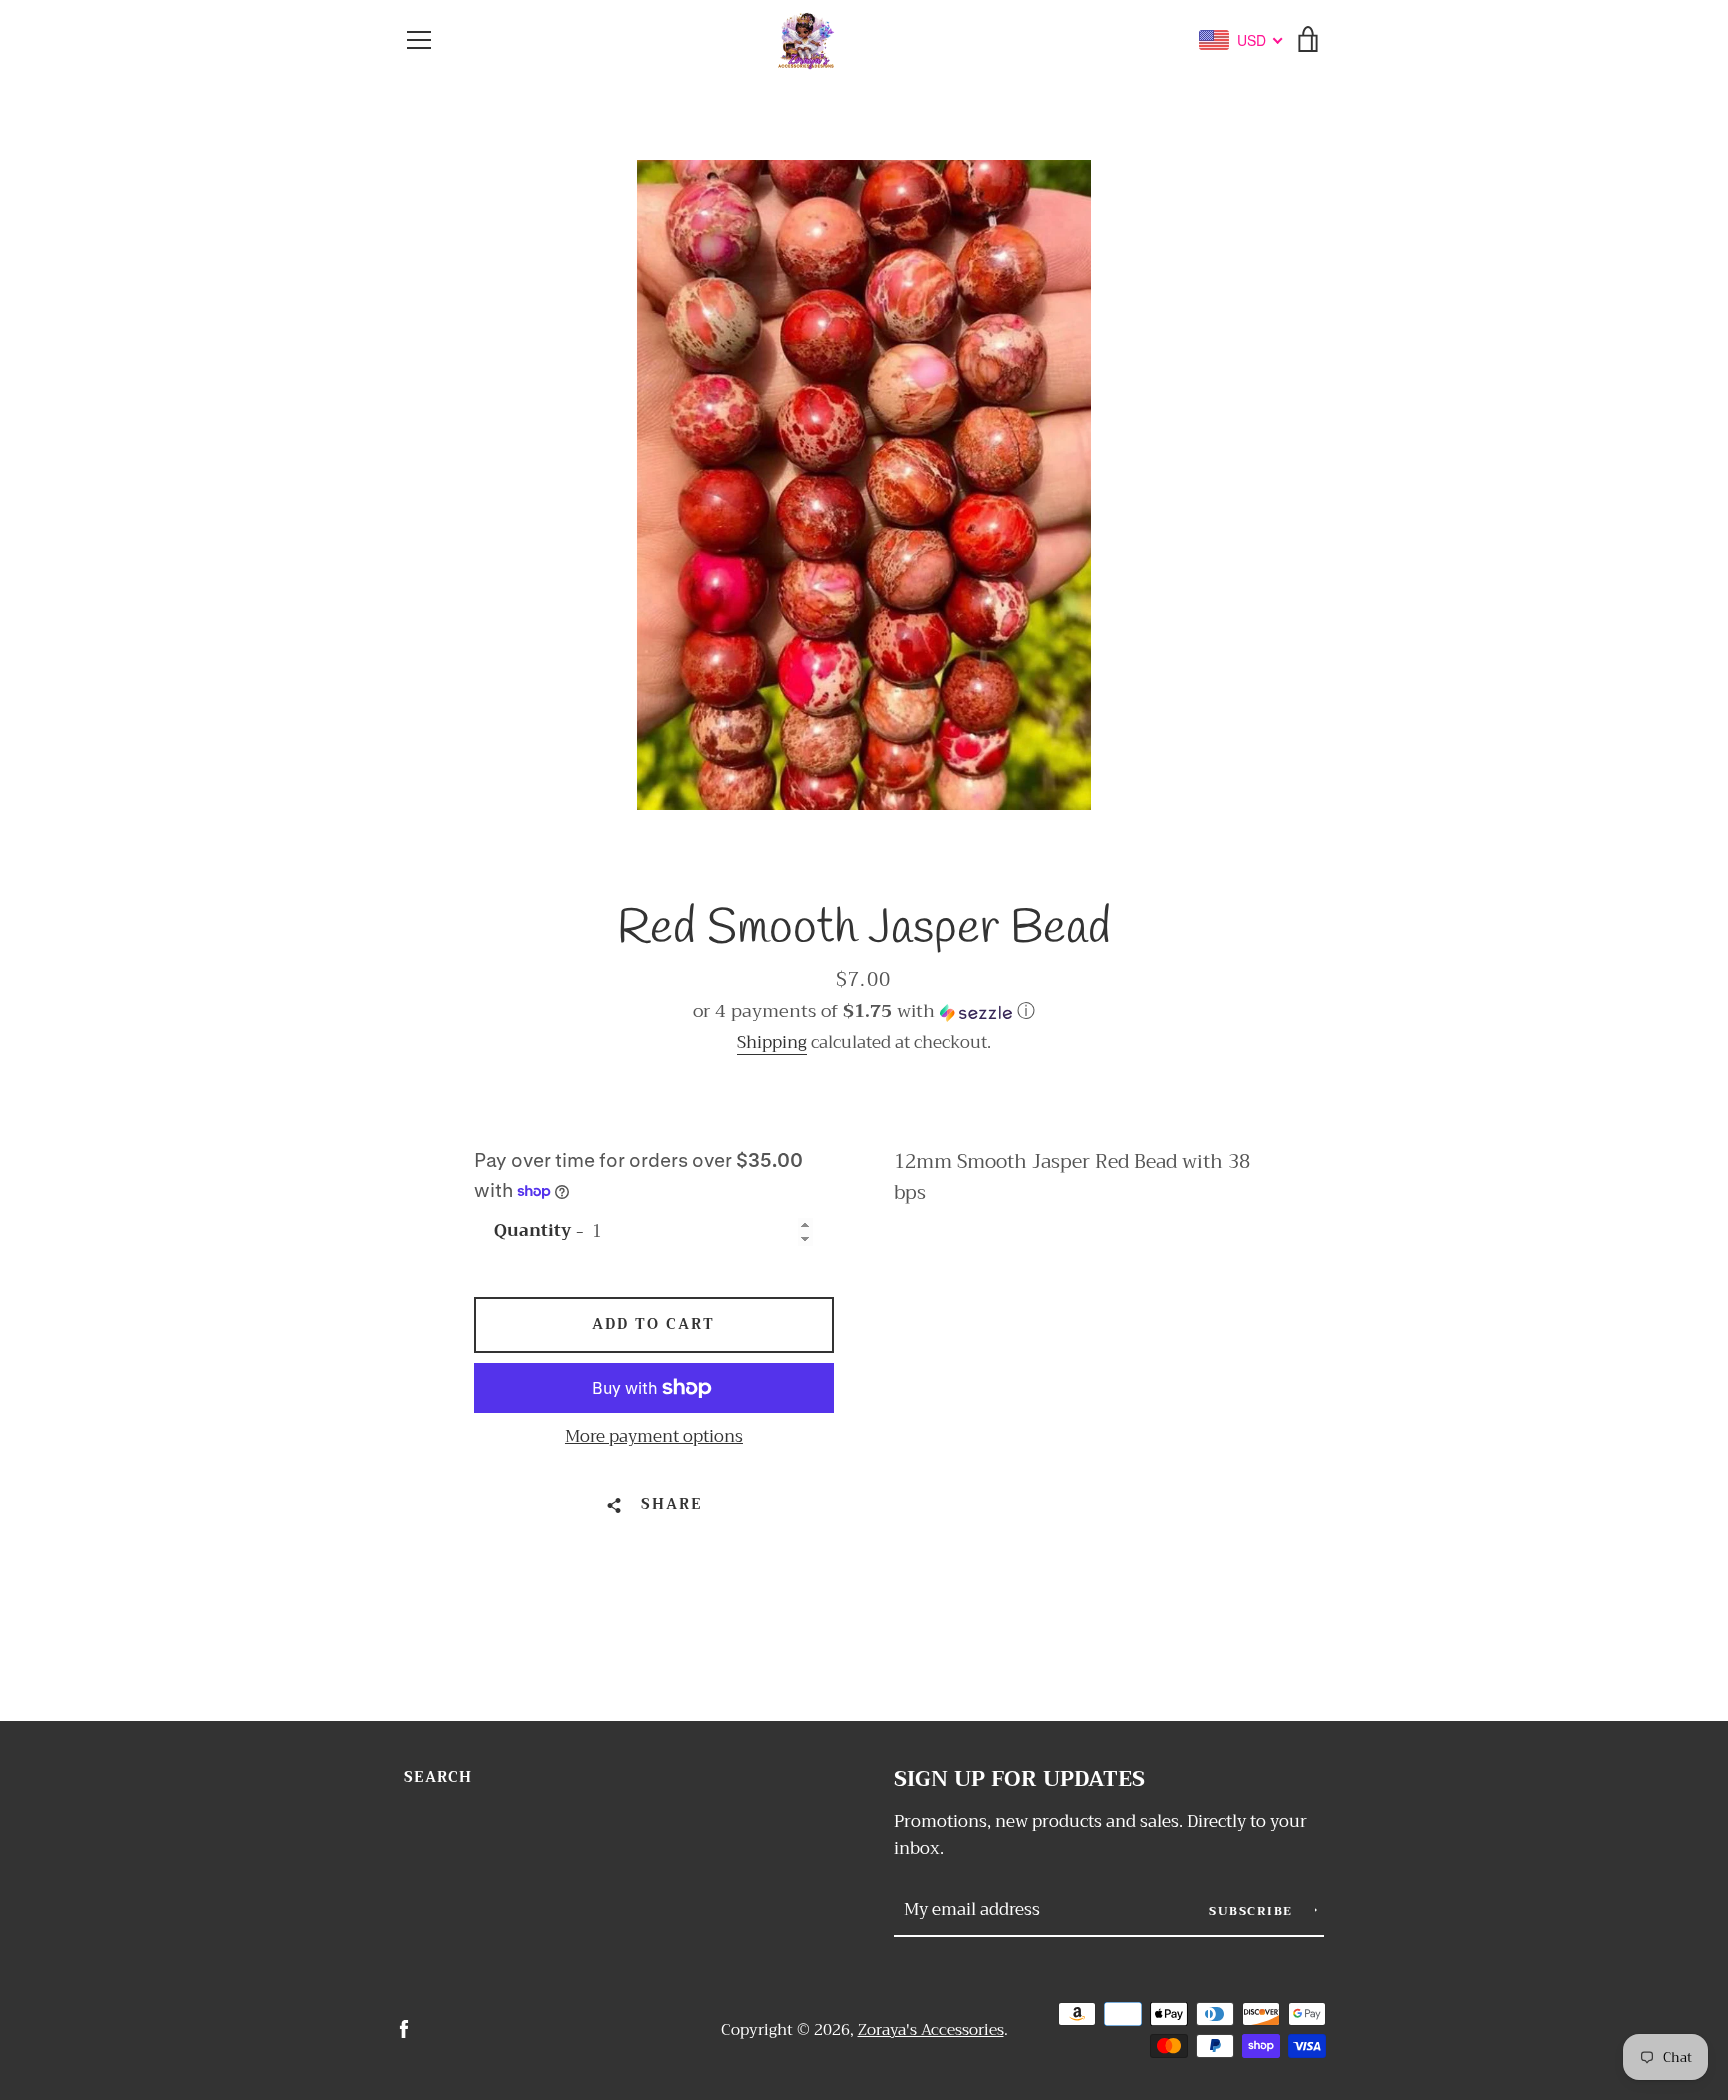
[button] (864, 1011)
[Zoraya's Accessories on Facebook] (404, 2028)
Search (438, 1777)
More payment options (654, 1437)
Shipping (772, 1042)
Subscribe (1253, 1911)
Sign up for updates (1019, 1779)
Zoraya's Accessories (931, 2030)
